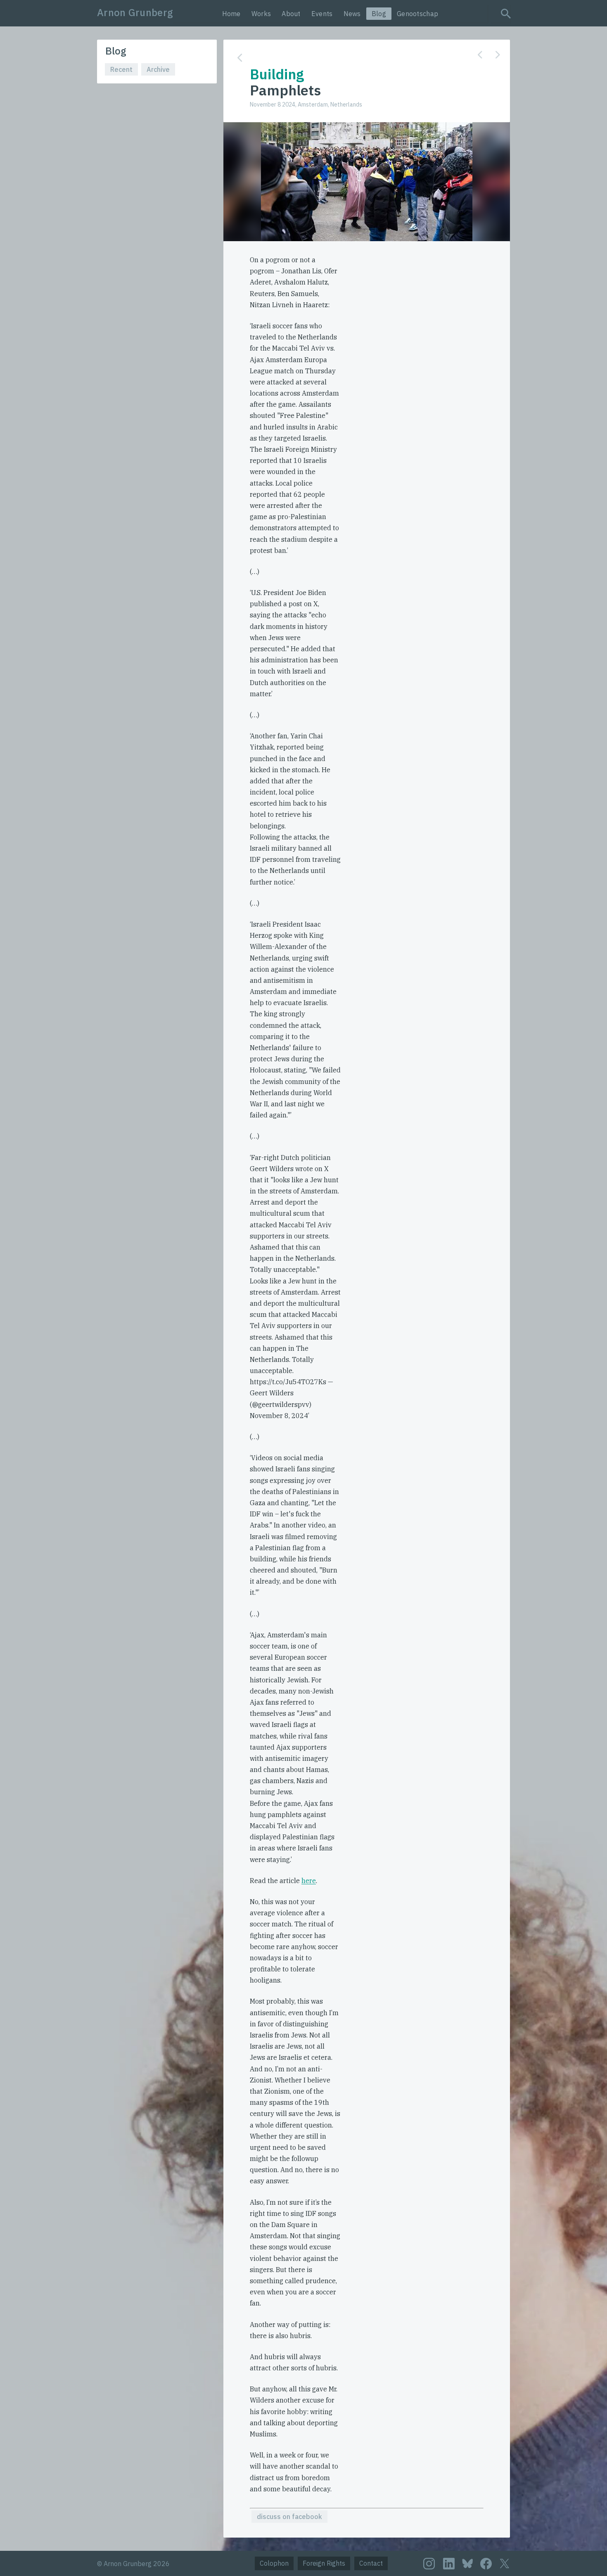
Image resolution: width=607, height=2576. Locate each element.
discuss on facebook (289, 2517)
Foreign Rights (324, 2563)
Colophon (274, 2563)
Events (322, 14)
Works (261, 14)
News (352, 14)
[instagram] (429, 2564)
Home (231, 14)
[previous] (480, 55)
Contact (371, 2563)
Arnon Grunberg (135, 12)
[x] (505, 2563)
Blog (379, 14)
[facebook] (486, 2564)
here (309, 1881)
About (291, 14)
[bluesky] (467, 2563)
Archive (158, 69)
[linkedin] (449, 2564)
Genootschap (417, 14)
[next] (498, 55)
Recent (121, 69)
